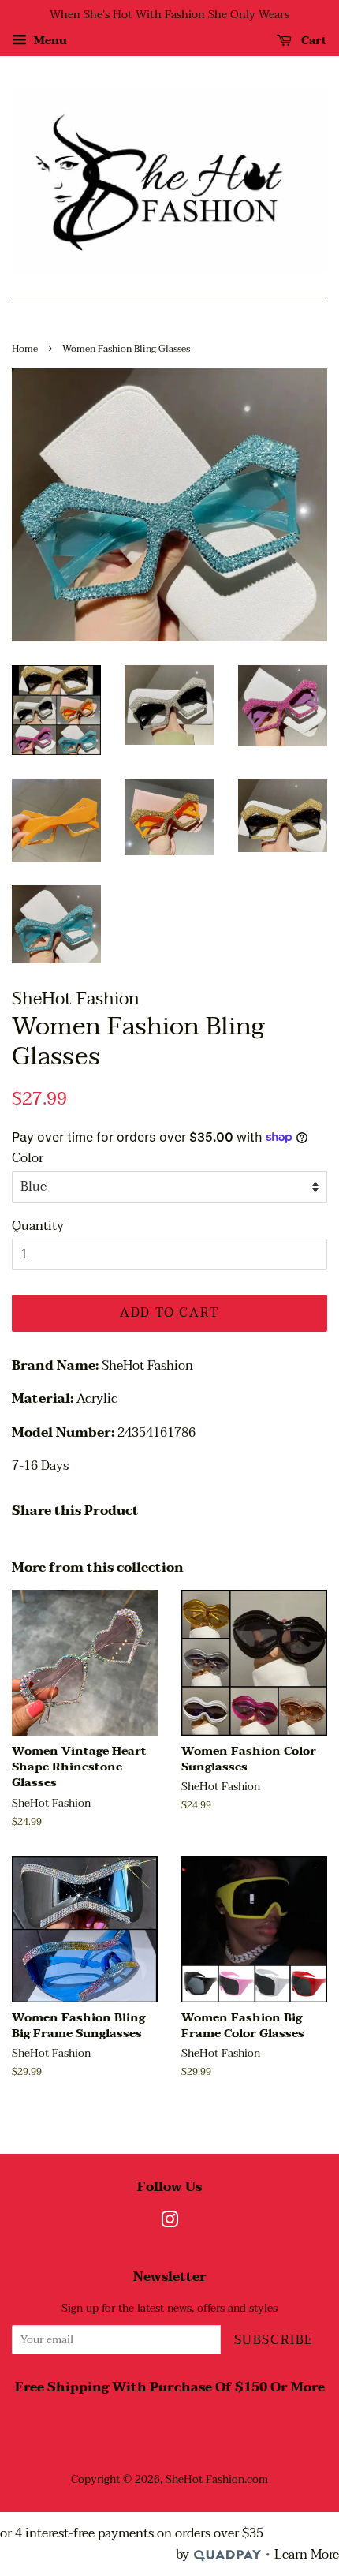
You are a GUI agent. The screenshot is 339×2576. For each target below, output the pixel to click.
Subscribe (274, 2340)
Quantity (38, 1226)
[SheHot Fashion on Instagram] (169, 2223)
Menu (49, 41)
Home (25, 349)
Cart (313, 41)
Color (28, 1159)
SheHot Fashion (205, 2479)
